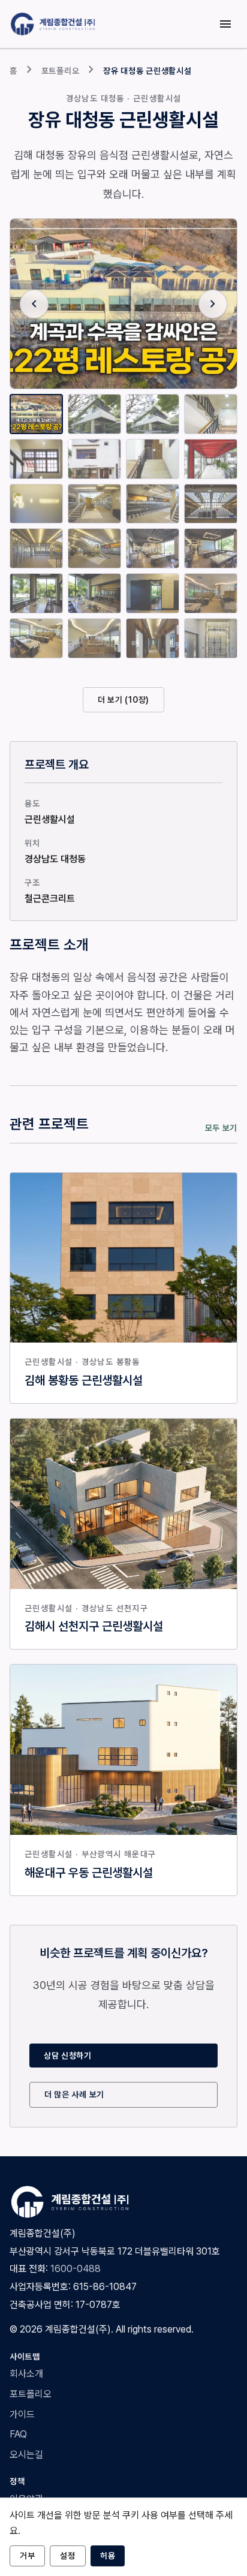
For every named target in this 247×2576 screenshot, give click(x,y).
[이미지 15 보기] (153, 548)
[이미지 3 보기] (153, 414)
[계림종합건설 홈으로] (55, 24)
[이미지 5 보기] (36, 459)
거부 (27, 2556)
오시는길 (26, 2455)
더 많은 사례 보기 (74, 2094)
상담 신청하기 (68, 2056)
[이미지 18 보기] (94, 593)
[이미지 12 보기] (211, 504)
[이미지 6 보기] (94, 459)
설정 (67, 2556)
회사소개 (26, 2374)
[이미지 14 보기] (94, 548)
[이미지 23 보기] (153, 638)
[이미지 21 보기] (36, 638)
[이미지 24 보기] (211, 638)
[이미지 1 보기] (36, 414)
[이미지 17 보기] (36, 593)
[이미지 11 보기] (153, 504)
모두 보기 (222, 1128)
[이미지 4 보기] (211, 414)
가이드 (22, 2414)
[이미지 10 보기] (94, 504)
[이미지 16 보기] (211, 548)
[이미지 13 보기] (36, 548)
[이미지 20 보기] (211, 593)
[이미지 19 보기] (153, 593)
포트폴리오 (61, 71)
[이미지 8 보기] (211, 459)
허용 (108, 2556)
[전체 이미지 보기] (123, 304)
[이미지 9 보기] (36, 504)
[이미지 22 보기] (94, 638)
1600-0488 (76, 2269)
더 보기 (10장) (123, 700)
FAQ (18, 2434)
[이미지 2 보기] (94, 414)
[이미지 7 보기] (153, 459)
